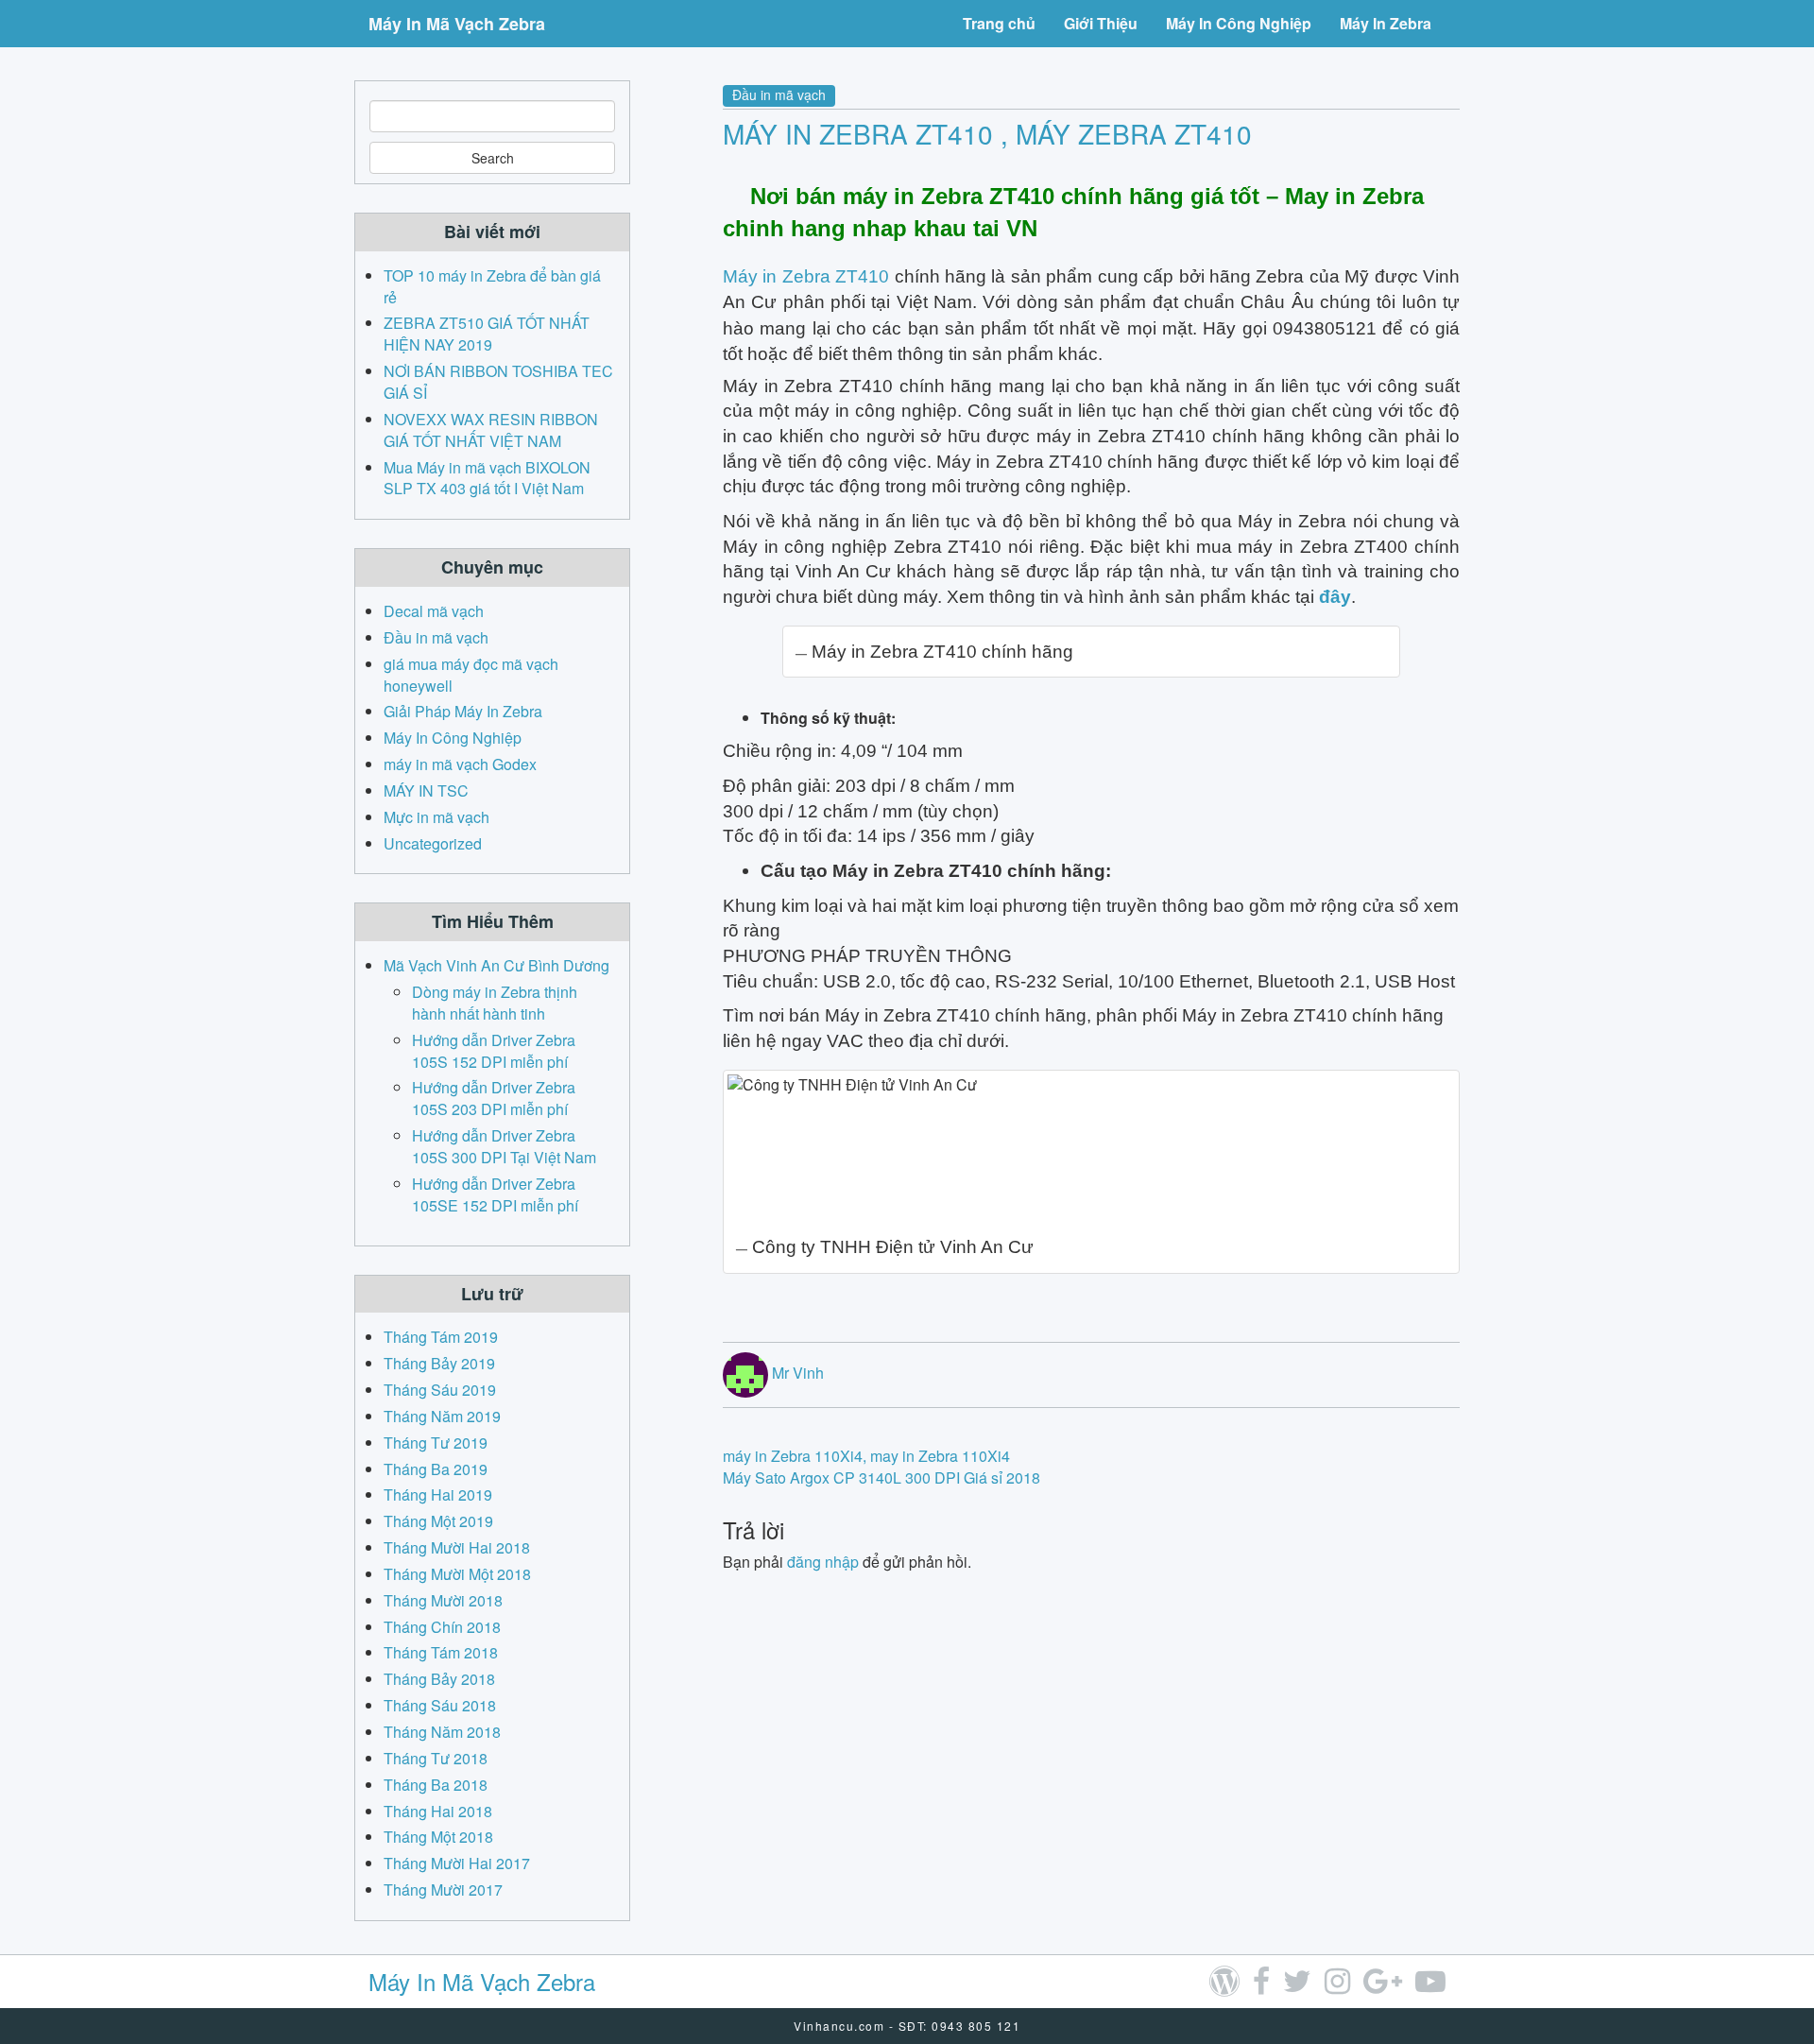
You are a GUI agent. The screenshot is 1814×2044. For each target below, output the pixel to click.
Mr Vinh (798, 1373)
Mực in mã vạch (436, 817)
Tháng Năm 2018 (442, 1732)
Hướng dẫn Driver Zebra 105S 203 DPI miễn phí (494, 1098)
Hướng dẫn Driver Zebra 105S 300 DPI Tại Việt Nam (504, 1146)
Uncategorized (433, 843)
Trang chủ (999, 23)
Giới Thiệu (1101, 23)
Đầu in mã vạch (779, 94)
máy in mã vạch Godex (460, 764)
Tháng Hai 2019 (438, 1494)
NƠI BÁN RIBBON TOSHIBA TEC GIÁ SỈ (498, 382)
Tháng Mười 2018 (443, 1600)
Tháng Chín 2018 (442, 1627)
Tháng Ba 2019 (436, 1469)
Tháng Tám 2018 (441, 1652)
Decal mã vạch (434, 611)
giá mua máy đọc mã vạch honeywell (471, 675)
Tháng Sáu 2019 (440, 1390)
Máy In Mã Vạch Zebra (457, 24)
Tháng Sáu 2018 (440, 1705)
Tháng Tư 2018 (436, 1758)
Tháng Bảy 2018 (439, 1679)
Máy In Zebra (1386, 23)
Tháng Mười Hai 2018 (457, 1547)
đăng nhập (823, 1562)
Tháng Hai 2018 (438, 1811)
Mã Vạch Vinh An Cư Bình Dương (496, 965)
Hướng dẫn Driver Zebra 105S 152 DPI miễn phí (494, 1051)
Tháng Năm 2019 (442, 1416)
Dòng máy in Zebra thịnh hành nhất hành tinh (495, 1003)
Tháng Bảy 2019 (439, 1363)
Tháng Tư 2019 (436, 1443)
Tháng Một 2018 (438, 1837)
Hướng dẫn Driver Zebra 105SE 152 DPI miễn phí (495, 1194)
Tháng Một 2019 (438, 1521)
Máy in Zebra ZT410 (806, 276)
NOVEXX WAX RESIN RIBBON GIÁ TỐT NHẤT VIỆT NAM (491, 430)
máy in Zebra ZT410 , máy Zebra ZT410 (987, 133)
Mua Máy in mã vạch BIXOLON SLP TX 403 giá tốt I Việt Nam (487, 478)
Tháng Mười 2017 (443, 1889)
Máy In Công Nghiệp (1239, 23)
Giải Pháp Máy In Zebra (463, 711)
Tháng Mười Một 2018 (457, 1574)
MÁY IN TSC (426, 790)
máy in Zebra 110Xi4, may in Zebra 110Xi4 (866, 1456)
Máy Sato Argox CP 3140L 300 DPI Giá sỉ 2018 (881, 1477)
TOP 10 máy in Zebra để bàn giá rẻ (492, 286)
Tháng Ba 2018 (436, 1785)
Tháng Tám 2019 (441, 1337)
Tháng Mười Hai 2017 (457, 1863)
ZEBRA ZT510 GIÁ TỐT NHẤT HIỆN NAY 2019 (487, 334)
